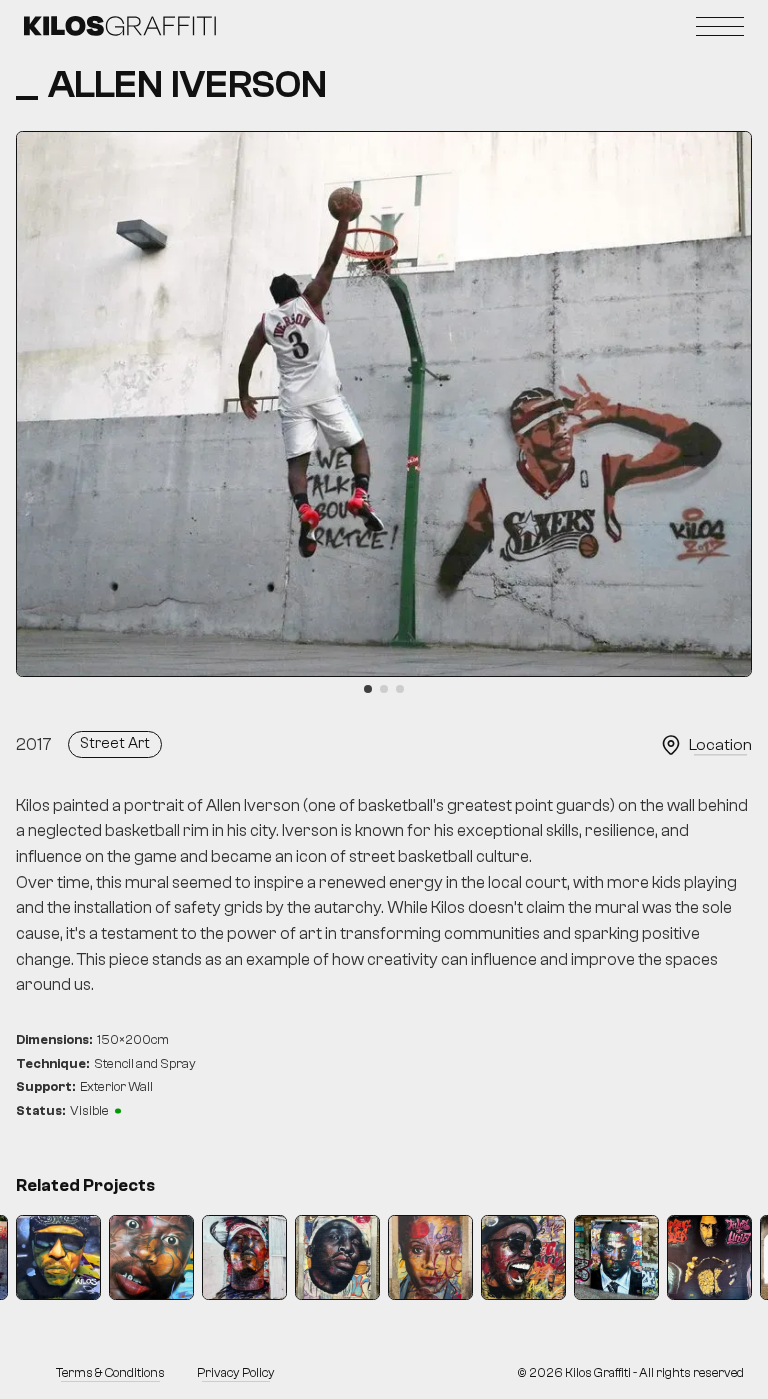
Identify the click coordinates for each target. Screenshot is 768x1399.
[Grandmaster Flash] (337, 1257)
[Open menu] (720, 26)
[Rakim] (244, 1257)
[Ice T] (58, 1257)
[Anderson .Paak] (523, 1257)
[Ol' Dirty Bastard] (151, 1257)
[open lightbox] (384, 404)
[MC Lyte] (430, 1257)
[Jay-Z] (616, 1257)
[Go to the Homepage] (120, 26)
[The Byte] (709, 1257)
